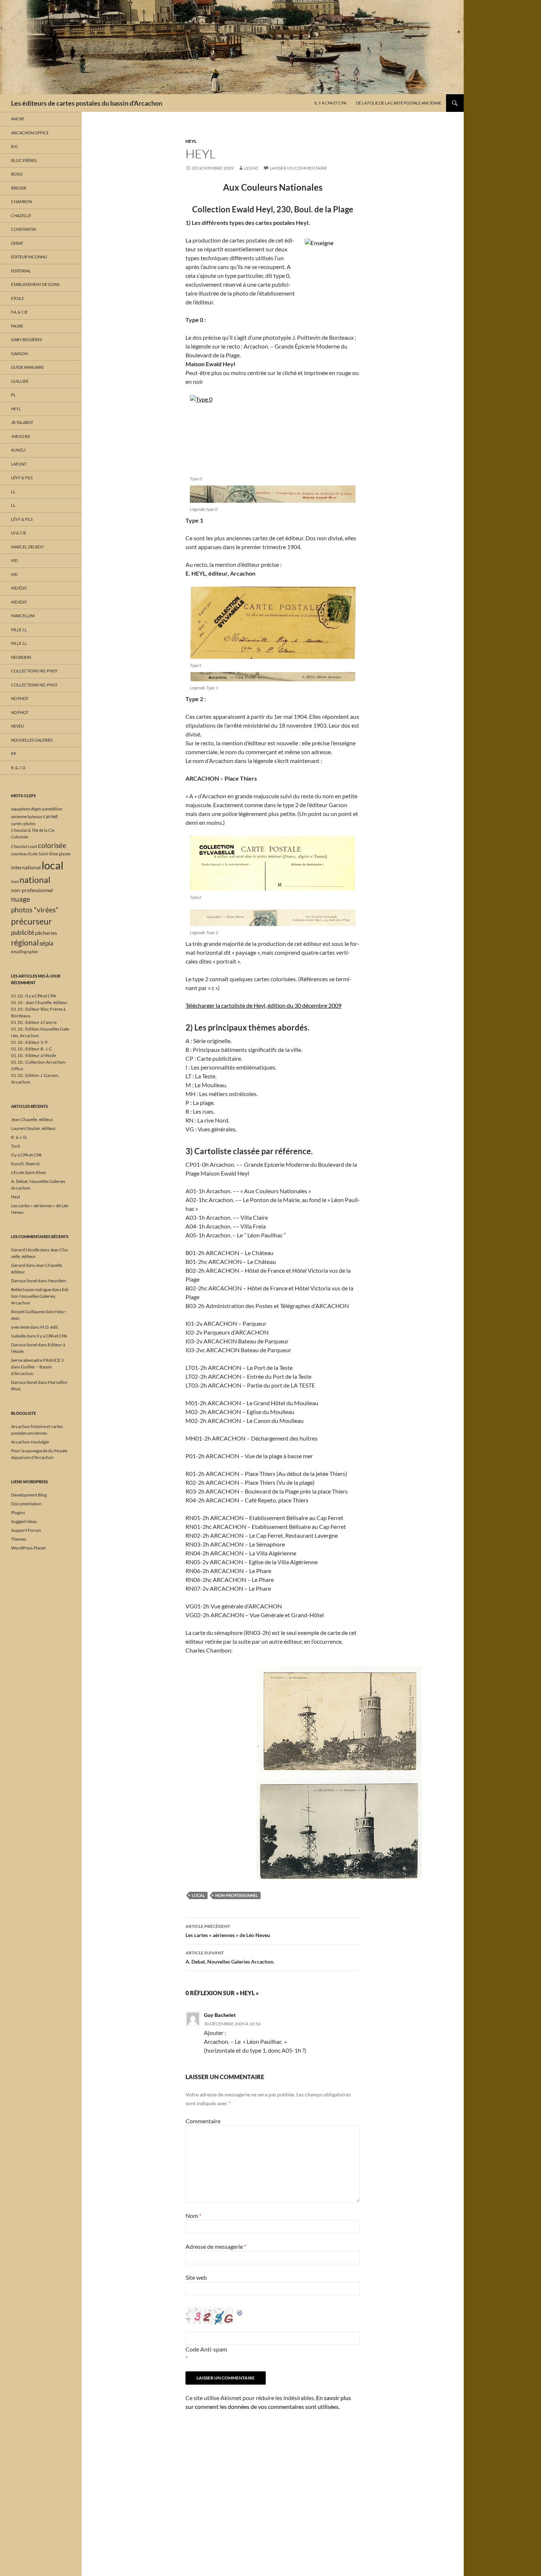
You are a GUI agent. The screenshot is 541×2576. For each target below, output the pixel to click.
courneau (19, 854)
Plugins (18, 1513)
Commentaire (203, 2121)
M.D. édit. (49, 1327)
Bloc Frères (24, 160)
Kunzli (18, 450)
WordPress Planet (28, 1548)
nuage (21, 899)
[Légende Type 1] (273, 677)
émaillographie (24, 952)
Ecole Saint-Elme (43, 854)
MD (14, 560)
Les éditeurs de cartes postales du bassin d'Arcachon (87, 103)
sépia (46, 943)
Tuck (16, 1146)
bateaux (35, 817)
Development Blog (29, 1495)
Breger (19, 188)
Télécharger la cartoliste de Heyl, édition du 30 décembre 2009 (264, 1005)
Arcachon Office (30, 133)
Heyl (191, 141)
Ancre (18, 119)
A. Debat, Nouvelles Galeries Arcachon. (230, 1957)
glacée (65, 854)
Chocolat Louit (24, 846)
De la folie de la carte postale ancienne (399, 103)
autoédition (52, 809)
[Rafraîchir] (240, 2312)
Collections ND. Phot (34, 671)
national (35, 880)
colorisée (52, 845)
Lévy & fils (22, 478)
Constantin (24, 229)
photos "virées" (35, 910)
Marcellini (23, 616)
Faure (17, 326)
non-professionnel (237, 1895)
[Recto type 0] (273, 494)
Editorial (21, 271)
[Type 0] (273, 434)
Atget (36, 809)
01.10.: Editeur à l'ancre (34, 1022)
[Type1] (273, 623)
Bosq (17, 174)
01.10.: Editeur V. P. (30, 1042)
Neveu (17, 726)
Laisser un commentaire (298, 168)
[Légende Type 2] (273, 918)
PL (13, 395)
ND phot (20, 698)
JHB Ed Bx (21, 436)
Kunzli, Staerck (25, 1164)
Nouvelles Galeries (32, 740)
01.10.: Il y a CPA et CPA (33, 996)
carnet (50, 816)
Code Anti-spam (206, 2349)
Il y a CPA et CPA (330, 103)
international (26, 867)
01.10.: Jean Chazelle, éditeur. (40, 1002)
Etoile (17, 298)
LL (13, 492)
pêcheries (46, 933)
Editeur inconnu (29, 257)
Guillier (20, 381)
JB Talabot (22, 422)
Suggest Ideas (24, 1521)
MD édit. (19, 588)
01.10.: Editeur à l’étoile (33, 1055)
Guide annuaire (27, 367)
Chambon (22, 202)
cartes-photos (23, 824)
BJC (15, 146)
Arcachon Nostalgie (30, 1442)
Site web (196, 2277)
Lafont (19, 464)
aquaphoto (21, 809)
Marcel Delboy (27, 547)
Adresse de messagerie (216, 2246)
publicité (23, 932)
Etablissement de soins (35, 284)
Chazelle (21, 215)
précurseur (31, 921)
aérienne (19, 817)
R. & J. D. (18, 768)
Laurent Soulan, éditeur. (34, 1128)
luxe (15, 881)
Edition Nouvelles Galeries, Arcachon (40, 1296)
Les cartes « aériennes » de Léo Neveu (228, 1931)
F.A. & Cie (19, 312)
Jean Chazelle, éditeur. (32, 1119)
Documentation (26, 1504)
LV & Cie (19, 533)
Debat (17, 243)
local (198, 1895)
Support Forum (26, 1530)
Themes (19, 1539)
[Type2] (273, 863)
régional (25, 943)
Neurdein (21, 657)
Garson (19, 354)
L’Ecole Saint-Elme (28, 1172)
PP (14, 754)
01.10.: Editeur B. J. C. (32, 1049)
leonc (251, 168)
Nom (193, 2215)
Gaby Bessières (26, 340)
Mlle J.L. (19, 630)
